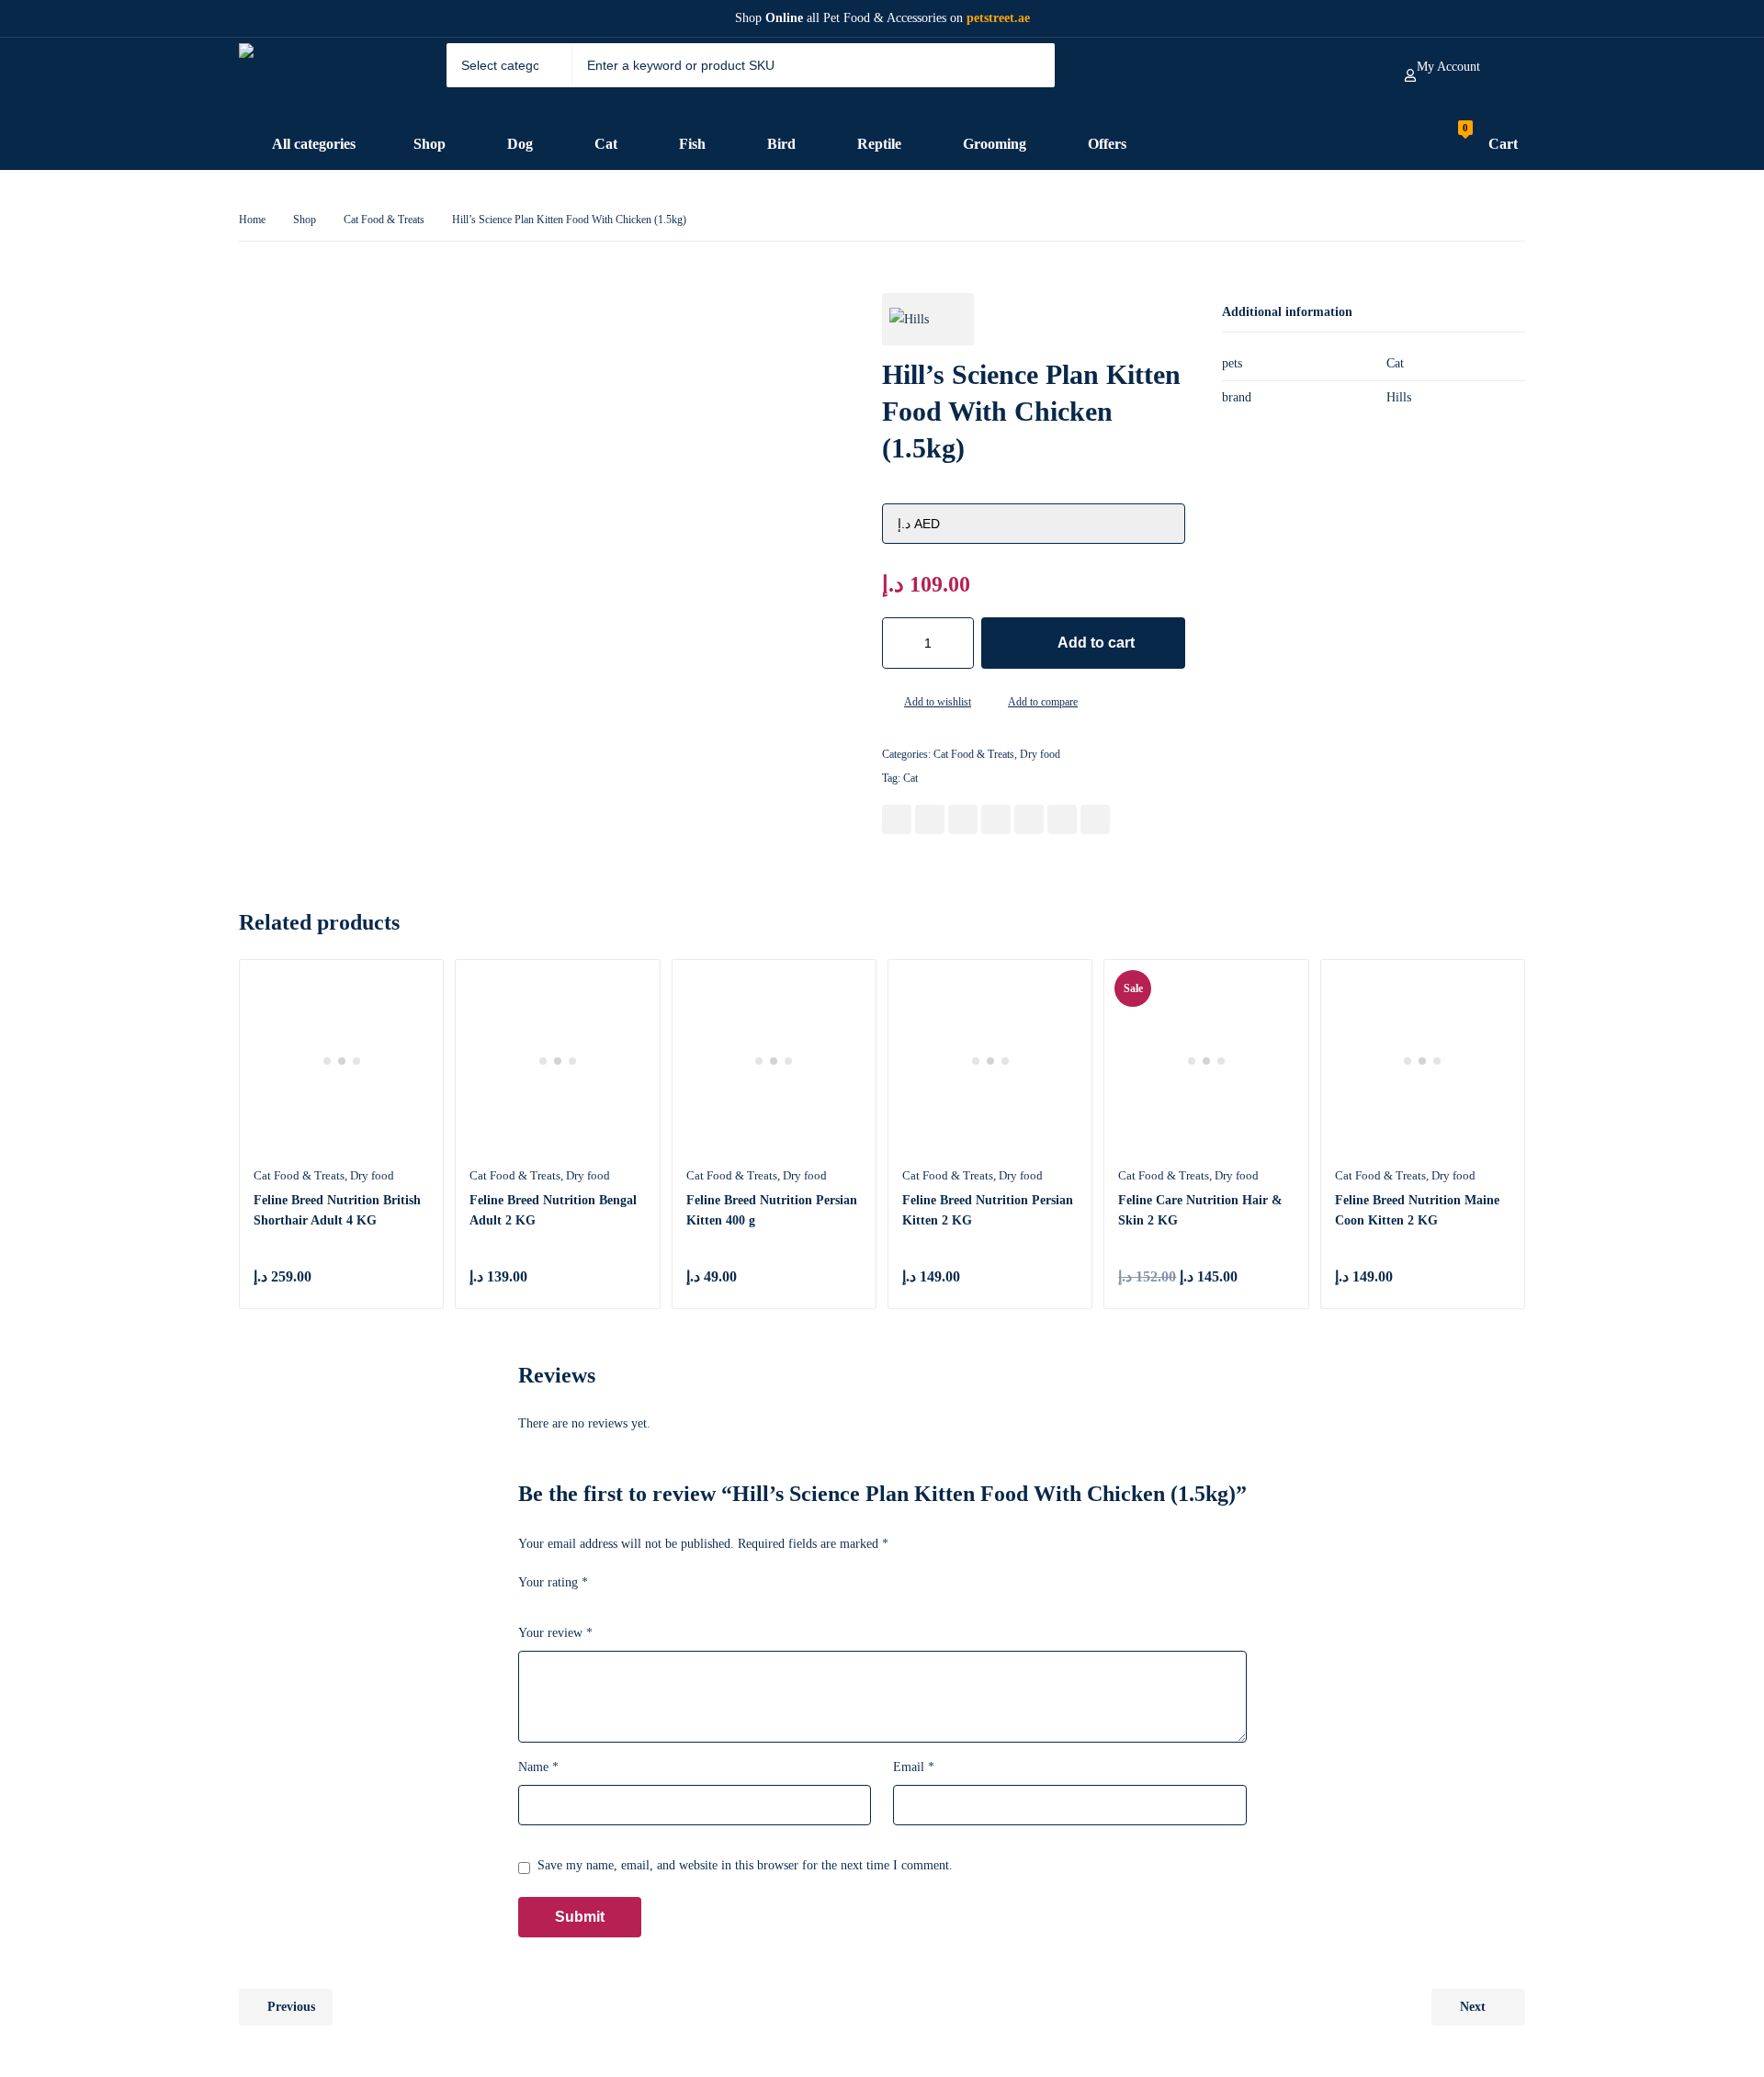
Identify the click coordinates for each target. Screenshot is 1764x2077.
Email (914, 1767)
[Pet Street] (310, 79)
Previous (291, 2007)
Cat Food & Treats (384, 220)
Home (252, 220)
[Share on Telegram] (1095, 819)
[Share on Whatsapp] (1029, 819)
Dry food (1040, 754)
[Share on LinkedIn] (996, 819)
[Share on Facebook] (897, 819)
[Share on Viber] (1062, 819)
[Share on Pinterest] (963, 819)
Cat (910, 778)
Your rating (553, 1582)
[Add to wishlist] (889, 704)
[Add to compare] (993, 704)
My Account (1448, 67)
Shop (305, 220)
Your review (555, 1633)
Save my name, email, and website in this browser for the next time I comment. (745, 1865)
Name (538, 1767)
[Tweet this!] (930, 819)
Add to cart (1096, 643)
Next (1473, 2007)
